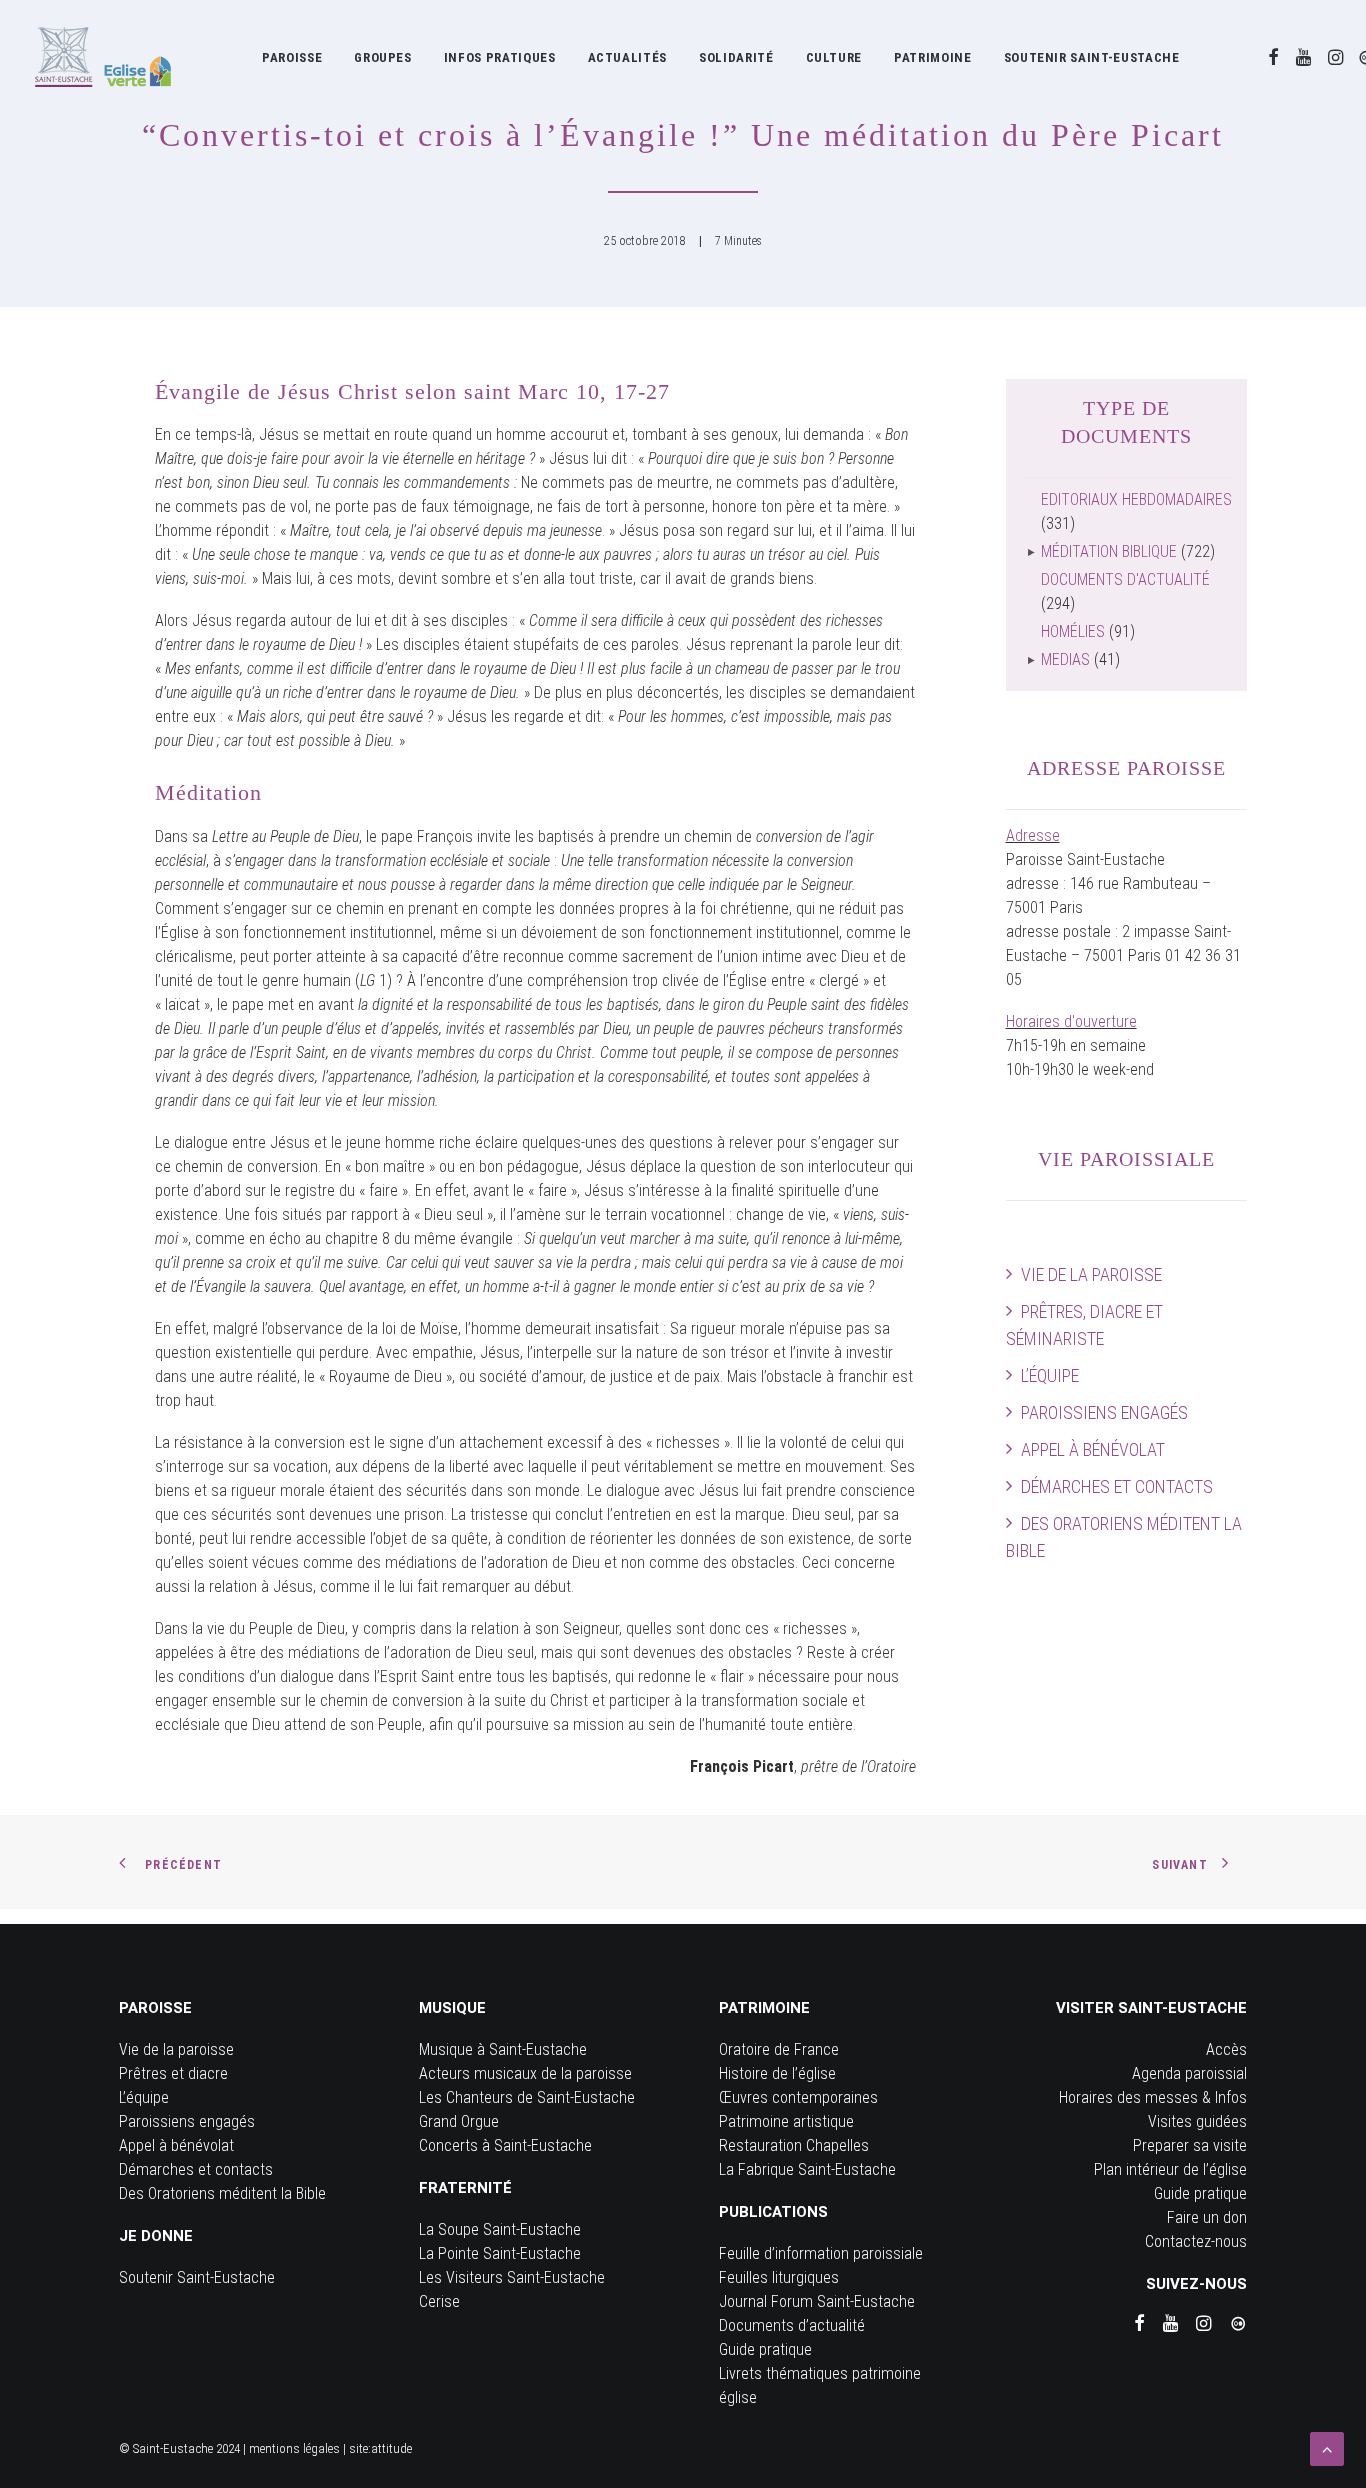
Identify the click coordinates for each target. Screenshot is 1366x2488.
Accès (1226, 2049)
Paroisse (292, 57)
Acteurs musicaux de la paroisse (525, 2073)
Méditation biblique (1109, 551)
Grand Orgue (459, 2121)
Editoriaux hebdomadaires (1136, 499)
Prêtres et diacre (173, 2073)
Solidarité (736, 57)
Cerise (439, 2301)
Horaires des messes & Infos (1153, 2097)
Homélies (1073, 631)
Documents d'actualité (1125, 579)
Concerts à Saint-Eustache (505, 2145)
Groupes (383, 57)
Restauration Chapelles (794, 2145)
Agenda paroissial (1189, 2073)
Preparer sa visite (1190, 2145)
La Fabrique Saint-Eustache (807, 2169)
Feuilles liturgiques (779, 2277)
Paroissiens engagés (1104, 1412)
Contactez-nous (1196, 2241)
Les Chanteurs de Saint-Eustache (527, 2097)
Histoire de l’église (777, 2073)
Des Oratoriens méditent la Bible (1124, 1537)
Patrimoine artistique (786, 2121)
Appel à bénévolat (1093, 1449)
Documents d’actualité (792, 2325)
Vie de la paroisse (1091, 1274)
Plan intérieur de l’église (1170, 2169)
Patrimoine (933, 57)
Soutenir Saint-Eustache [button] (1092, 57)
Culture (834, 57)
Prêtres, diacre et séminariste (1084, 1325)
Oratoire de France (779, 2049)
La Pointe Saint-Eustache (500, 2253)
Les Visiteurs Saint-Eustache (512, 2277)
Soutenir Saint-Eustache (197, 2277)
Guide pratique (765, 2349)
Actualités (628, 57)
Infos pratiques (500, 57)
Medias (1065, 659)
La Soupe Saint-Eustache (500, 2229)
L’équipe (1050, 1375)
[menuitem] (292, 57)
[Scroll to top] (1327, 2447)
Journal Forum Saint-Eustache (817, 2301)
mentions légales (294, 2448)
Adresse (1033, 835)
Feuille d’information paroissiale (821, 2253)
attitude (391, 2448)
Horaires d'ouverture (1071, 1021)
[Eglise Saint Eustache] (103, 57)
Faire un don (1207, 2217)
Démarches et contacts (1117, 1486)
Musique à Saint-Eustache (503, 2049)
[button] (1273, 57)
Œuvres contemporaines (798, 2097)
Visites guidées (1197, 2121)
